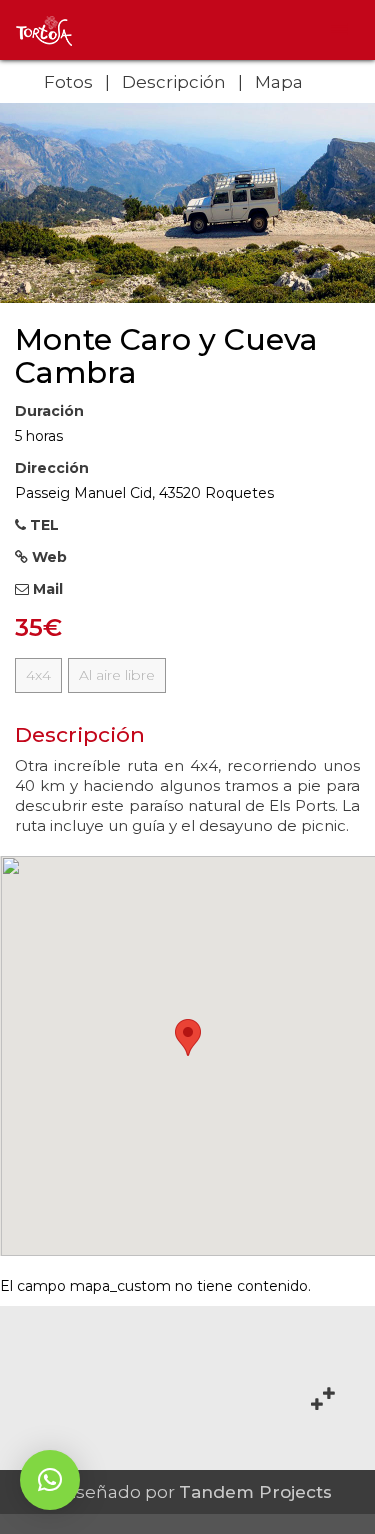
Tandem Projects (255, 1492)
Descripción (174, 82)
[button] (50, 1480)
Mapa (279, 82)
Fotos (68, 82)
